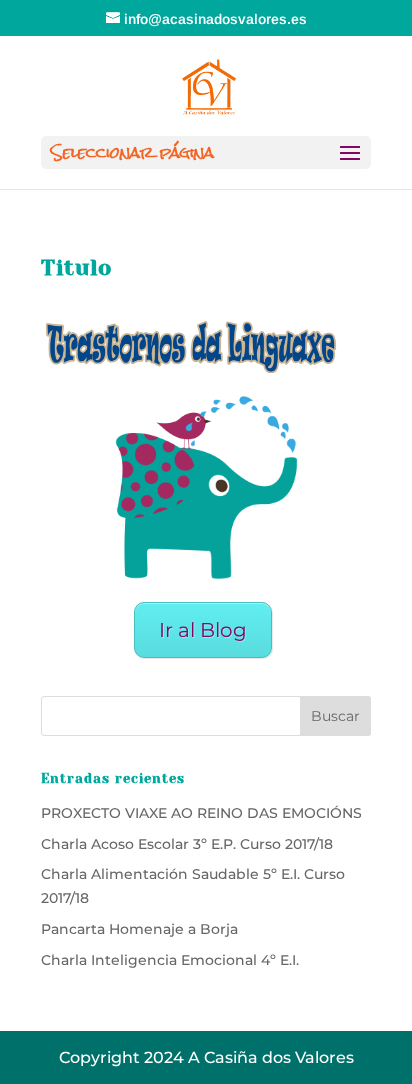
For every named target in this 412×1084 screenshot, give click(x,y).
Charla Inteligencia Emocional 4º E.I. (170, 960)
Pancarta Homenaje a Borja (139, 929)
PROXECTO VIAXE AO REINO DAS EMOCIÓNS (201, 813)
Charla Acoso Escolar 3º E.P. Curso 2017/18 (187, 844)
